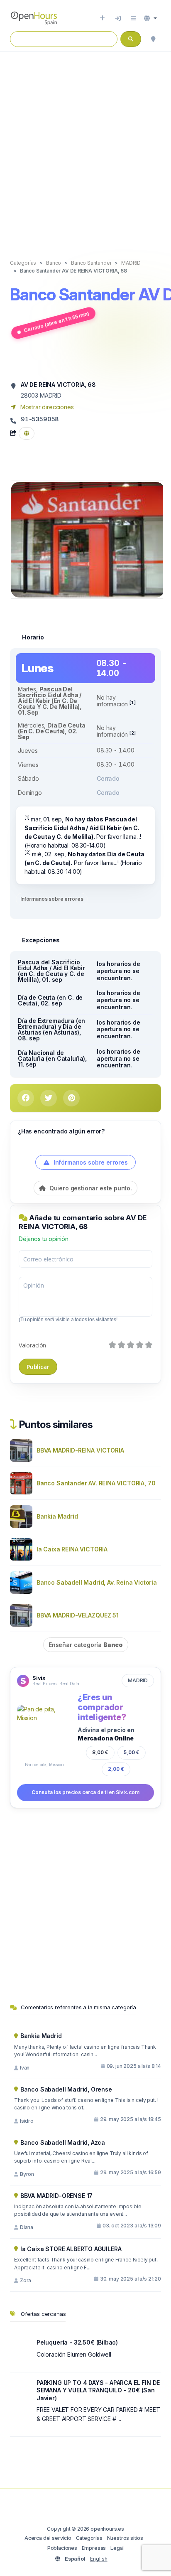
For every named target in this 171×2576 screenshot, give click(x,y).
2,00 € (116, 1769)
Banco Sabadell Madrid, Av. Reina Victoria (97, 1582)
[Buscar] (153, 39)
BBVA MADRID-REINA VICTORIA (80, 1450)
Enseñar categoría (86, 1645)
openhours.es (107, 2529)
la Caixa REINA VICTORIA (72, 1549)
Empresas (94, 2548)
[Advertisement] (85, 147)
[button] (150, 18)
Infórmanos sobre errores (52, 899)
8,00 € (100, 1752)
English (99, 2559)
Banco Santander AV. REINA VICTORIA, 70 (96, 1483)
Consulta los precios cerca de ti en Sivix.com (85, 1792)
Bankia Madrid (57, 1516)
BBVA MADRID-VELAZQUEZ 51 (78, 1615)
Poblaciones (62, 2548)
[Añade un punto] (102, 18)
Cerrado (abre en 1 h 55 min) (56, 322)
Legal (117, 2548)
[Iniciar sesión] (118, 18)
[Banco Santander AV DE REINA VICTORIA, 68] (88, 539)
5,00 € (132, 1752)
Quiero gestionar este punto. (90, 1188)
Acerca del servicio (48, 2538)
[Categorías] (133, 18)
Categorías (89, 2538)
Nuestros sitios (125, 2538)
